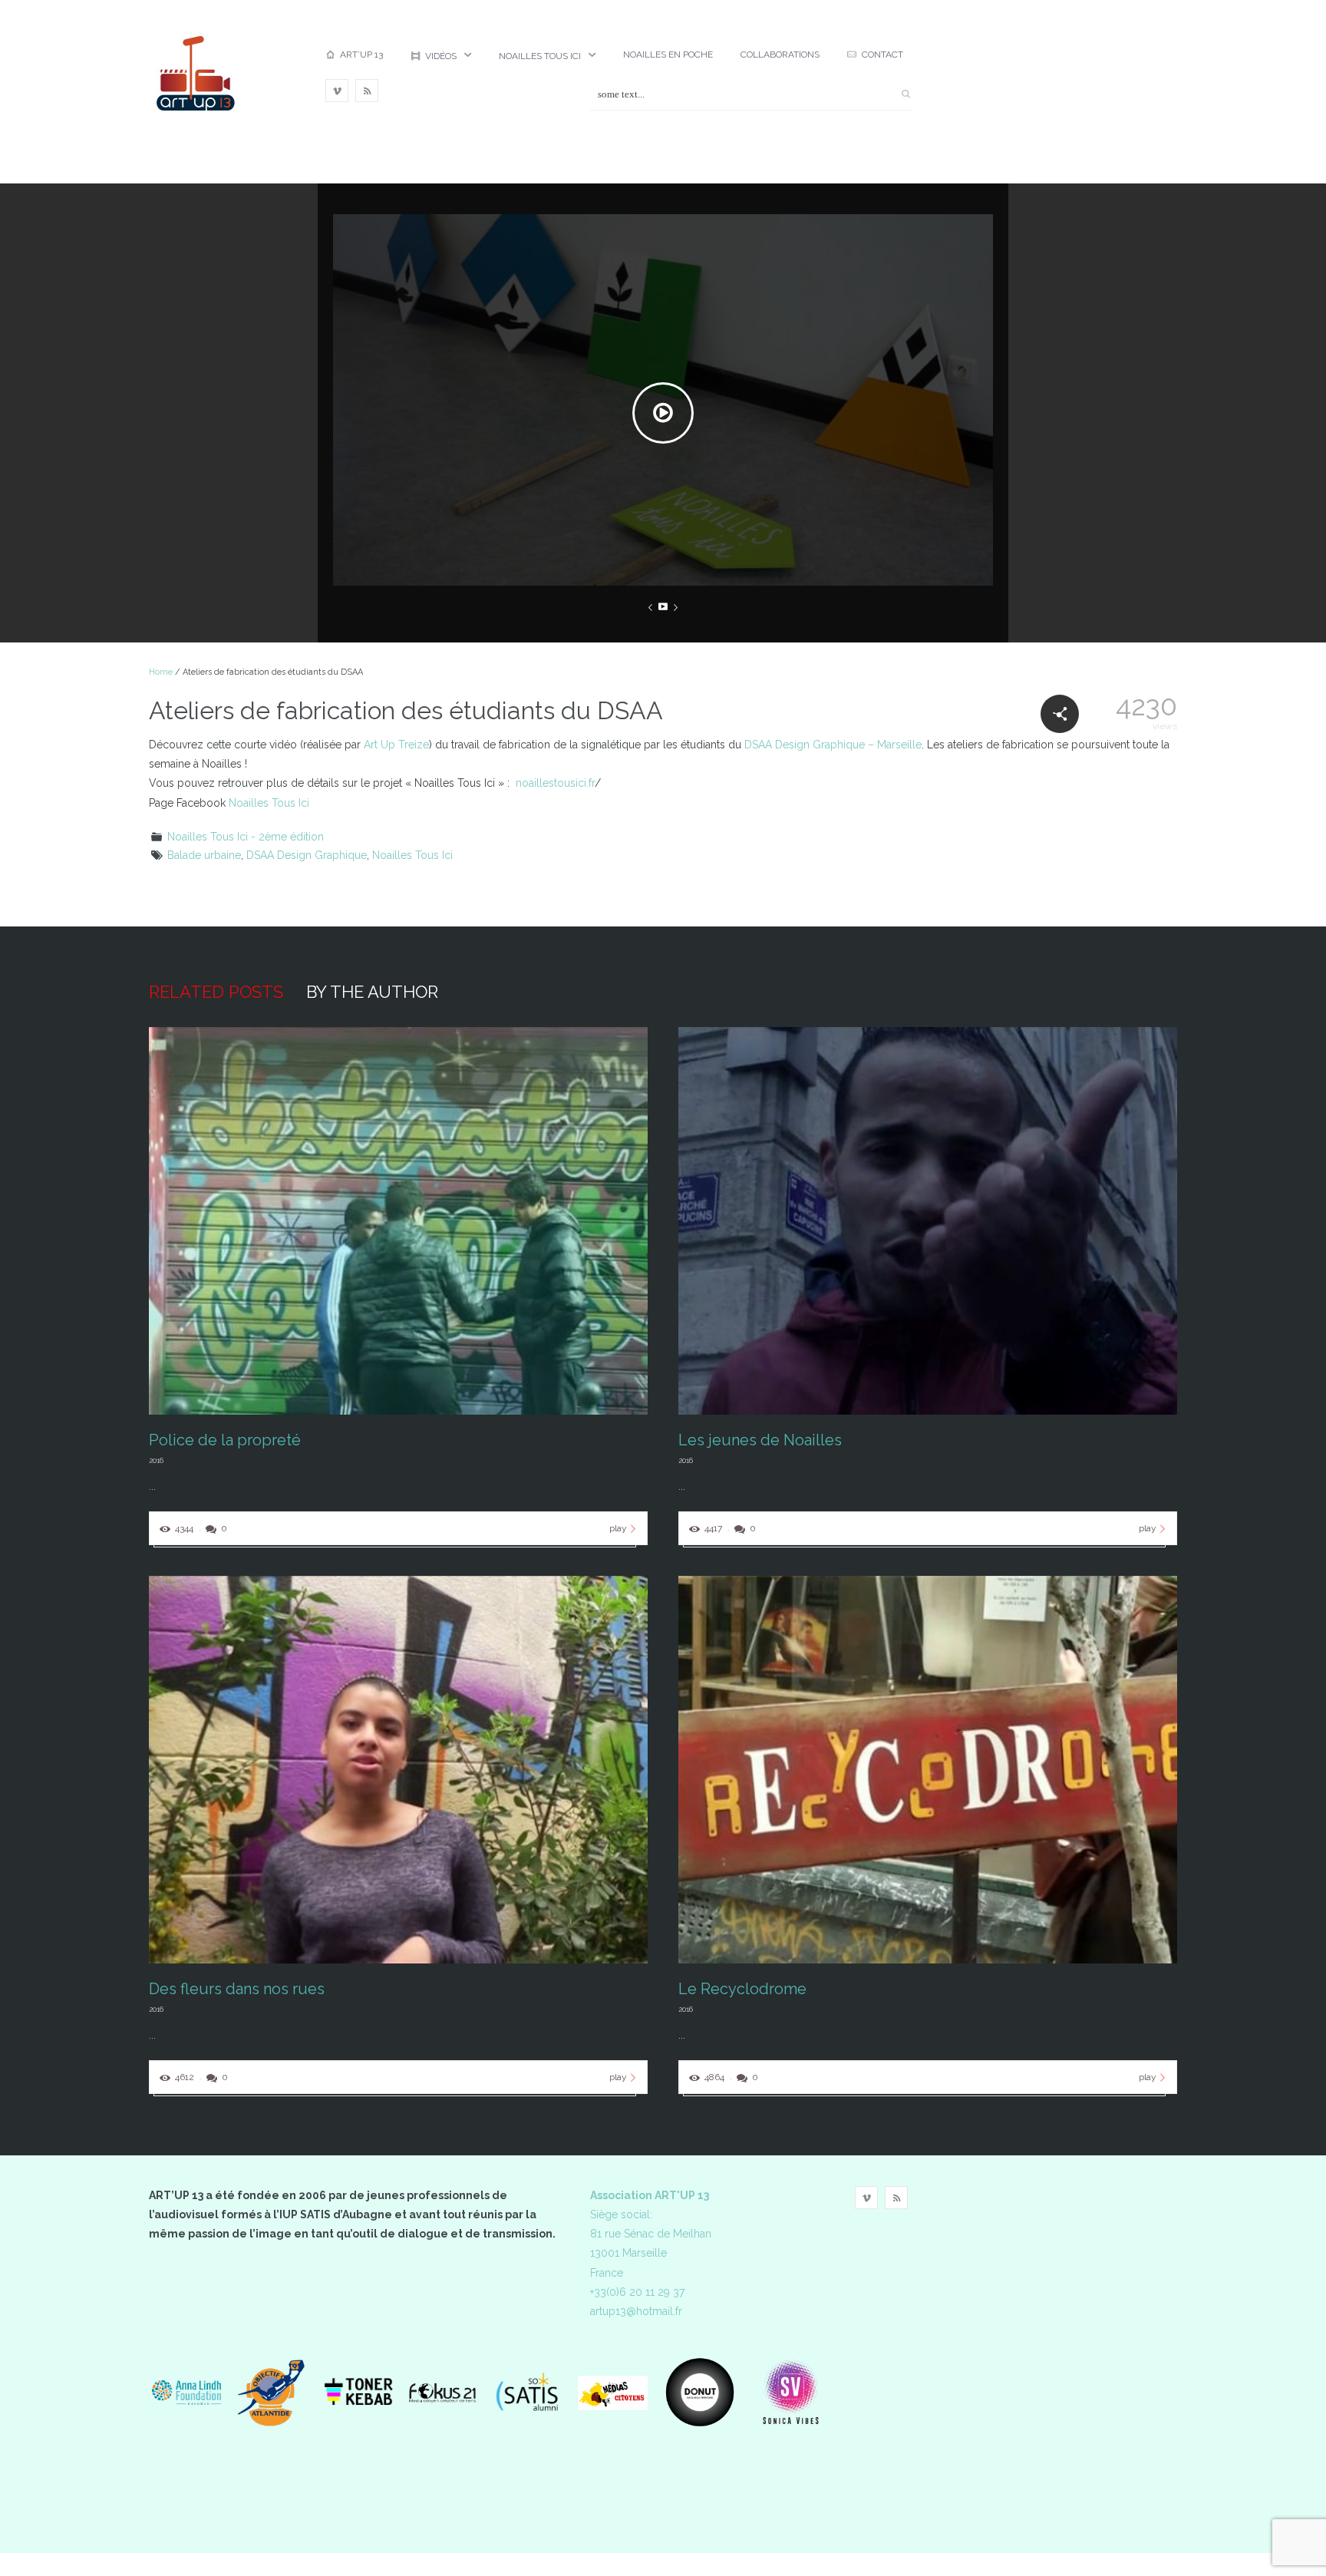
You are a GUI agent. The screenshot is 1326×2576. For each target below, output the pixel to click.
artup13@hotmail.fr (636, 2311)
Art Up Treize (396, 745)
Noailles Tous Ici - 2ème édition (246, 837)
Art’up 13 (361, 54)
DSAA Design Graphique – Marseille (833, 745)
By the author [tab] (372, 992)
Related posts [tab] (216, 992)
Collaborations (780, 54)
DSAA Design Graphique (307, 855)
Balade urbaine (204, 855)
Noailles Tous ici (540, 56)
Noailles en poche (668, 54)
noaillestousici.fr (555, 783)
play (618, 1528)
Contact (882, 54)
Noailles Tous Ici (269, 803)
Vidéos (441, 56)
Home (161, 672)
